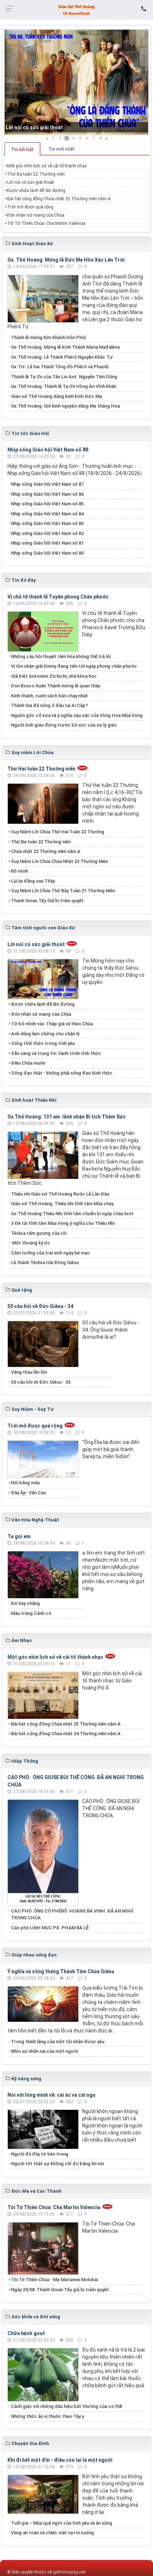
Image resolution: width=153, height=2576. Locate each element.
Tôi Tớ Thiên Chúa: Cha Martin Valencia (46, 223)
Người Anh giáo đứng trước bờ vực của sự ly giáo (64, 725)
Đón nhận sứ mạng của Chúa (36, 215)
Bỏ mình (20, 871)
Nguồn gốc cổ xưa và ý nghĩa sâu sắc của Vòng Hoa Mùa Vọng (77, 715)
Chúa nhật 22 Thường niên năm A (46, 851)
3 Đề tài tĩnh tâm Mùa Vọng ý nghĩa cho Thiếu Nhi (63, 1223)
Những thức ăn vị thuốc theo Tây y (48, 2416)
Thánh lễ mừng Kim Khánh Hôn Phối (48, 337)
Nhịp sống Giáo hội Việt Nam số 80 (47, 553)
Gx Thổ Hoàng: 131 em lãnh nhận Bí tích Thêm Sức (67, 1117)
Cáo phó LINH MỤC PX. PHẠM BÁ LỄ (50, 1928)
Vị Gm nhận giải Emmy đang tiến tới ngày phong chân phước (74, 666)
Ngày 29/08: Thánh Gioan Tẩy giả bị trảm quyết (60, 2290)
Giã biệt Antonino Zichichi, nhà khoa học (54, 676)
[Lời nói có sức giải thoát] (76, 82)
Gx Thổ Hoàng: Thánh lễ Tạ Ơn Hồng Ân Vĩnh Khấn (64, 386)
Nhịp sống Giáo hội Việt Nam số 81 (47, 543)
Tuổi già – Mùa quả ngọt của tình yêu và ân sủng (62, 2523)
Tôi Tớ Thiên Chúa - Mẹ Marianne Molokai (54, 2280)
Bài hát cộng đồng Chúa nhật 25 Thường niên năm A (59, 199)
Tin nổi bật (22, 149)
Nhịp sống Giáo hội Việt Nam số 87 (47, 484)
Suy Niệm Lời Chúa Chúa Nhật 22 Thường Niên (59, 861)
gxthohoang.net (69, 2572)
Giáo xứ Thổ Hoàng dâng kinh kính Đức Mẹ (57, 396)
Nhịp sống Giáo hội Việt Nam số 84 (47, 514)
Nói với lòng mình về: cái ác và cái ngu (51, 2095)
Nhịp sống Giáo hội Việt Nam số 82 (47, 533)
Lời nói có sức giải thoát (34, 127)
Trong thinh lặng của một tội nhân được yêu (58, 2042)
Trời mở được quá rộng (30, 207)
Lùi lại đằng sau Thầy (33, 881)
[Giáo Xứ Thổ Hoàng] (76, 9)
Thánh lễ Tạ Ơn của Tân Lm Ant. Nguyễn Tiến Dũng (64, 377)
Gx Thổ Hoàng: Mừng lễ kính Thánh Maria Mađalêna (65, 347)
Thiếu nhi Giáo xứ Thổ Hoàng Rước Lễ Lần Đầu (60, 1194)
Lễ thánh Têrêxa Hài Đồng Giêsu (45, 1262)
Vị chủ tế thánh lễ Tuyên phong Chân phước (58, 597)
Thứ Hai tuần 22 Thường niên (41, 769)
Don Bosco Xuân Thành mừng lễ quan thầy (56, 686)
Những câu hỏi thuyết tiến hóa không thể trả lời (61, 656)
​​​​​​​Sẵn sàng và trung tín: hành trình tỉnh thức (56, 1053)
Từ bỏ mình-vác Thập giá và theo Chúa (52, 1024)
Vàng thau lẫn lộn (29, 1372)
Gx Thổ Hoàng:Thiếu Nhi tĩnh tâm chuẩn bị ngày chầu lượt (72, 1214)
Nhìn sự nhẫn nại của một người (44, 2051)
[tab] (22, 149)
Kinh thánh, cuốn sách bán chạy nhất (49, 696)
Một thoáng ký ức (31, 1243)
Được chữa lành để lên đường (36, 191)
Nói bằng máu (25, 1483)
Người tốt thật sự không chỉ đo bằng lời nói (57, 2164)
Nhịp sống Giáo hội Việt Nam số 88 (48, 450)
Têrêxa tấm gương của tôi (39, 1233)
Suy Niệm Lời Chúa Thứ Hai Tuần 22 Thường (58, 832)
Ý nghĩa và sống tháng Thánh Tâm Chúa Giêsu (61, 1971)
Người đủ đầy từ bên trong (40, 2154)
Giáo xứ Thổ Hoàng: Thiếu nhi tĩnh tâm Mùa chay (62, 1204)
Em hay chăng (25, 1603)
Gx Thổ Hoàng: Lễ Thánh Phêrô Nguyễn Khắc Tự (62, 357)
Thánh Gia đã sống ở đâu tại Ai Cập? (49, 705)
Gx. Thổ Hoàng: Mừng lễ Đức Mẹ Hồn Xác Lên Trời (66, 260)
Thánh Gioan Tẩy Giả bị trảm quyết (47, 901)
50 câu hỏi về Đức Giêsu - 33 (41, 1382)
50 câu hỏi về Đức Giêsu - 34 (40, 1306)
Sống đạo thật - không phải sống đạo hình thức (62, 1073)
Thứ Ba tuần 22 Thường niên (36, 174)
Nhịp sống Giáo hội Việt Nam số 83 (47, 523)
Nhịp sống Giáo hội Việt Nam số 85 (47, 504)
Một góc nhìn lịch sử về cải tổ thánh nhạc (47, 166)
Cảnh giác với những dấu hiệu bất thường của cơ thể (68, 2406)
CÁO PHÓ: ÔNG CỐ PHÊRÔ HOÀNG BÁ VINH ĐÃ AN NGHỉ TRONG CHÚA (72, 1915)
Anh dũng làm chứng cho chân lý (45, 1034)
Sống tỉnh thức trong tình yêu (43, 1043)
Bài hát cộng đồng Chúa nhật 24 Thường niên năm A (66, 1734)
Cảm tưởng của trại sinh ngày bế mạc (51, 1253)
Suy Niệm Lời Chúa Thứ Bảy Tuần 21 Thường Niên (63, 891)
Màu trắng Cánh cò (31, 1613)
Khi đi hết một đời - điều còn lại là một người (60, 2460)
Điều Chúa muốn (28, 1063)
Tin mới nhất (61, 149)
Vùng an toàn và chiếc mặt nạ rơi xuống (52, 2533)
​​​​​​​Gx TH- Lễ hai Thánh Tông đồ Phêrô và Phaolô (60, 367)
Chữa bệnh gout (26, 2333)
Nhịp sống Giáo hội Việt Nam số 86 (47, 494)
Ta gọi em (19, 1536)
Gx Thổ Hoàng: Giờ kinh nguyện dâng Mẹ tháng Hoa (65, 406)
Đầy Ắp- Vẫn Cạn (28, 1493)
